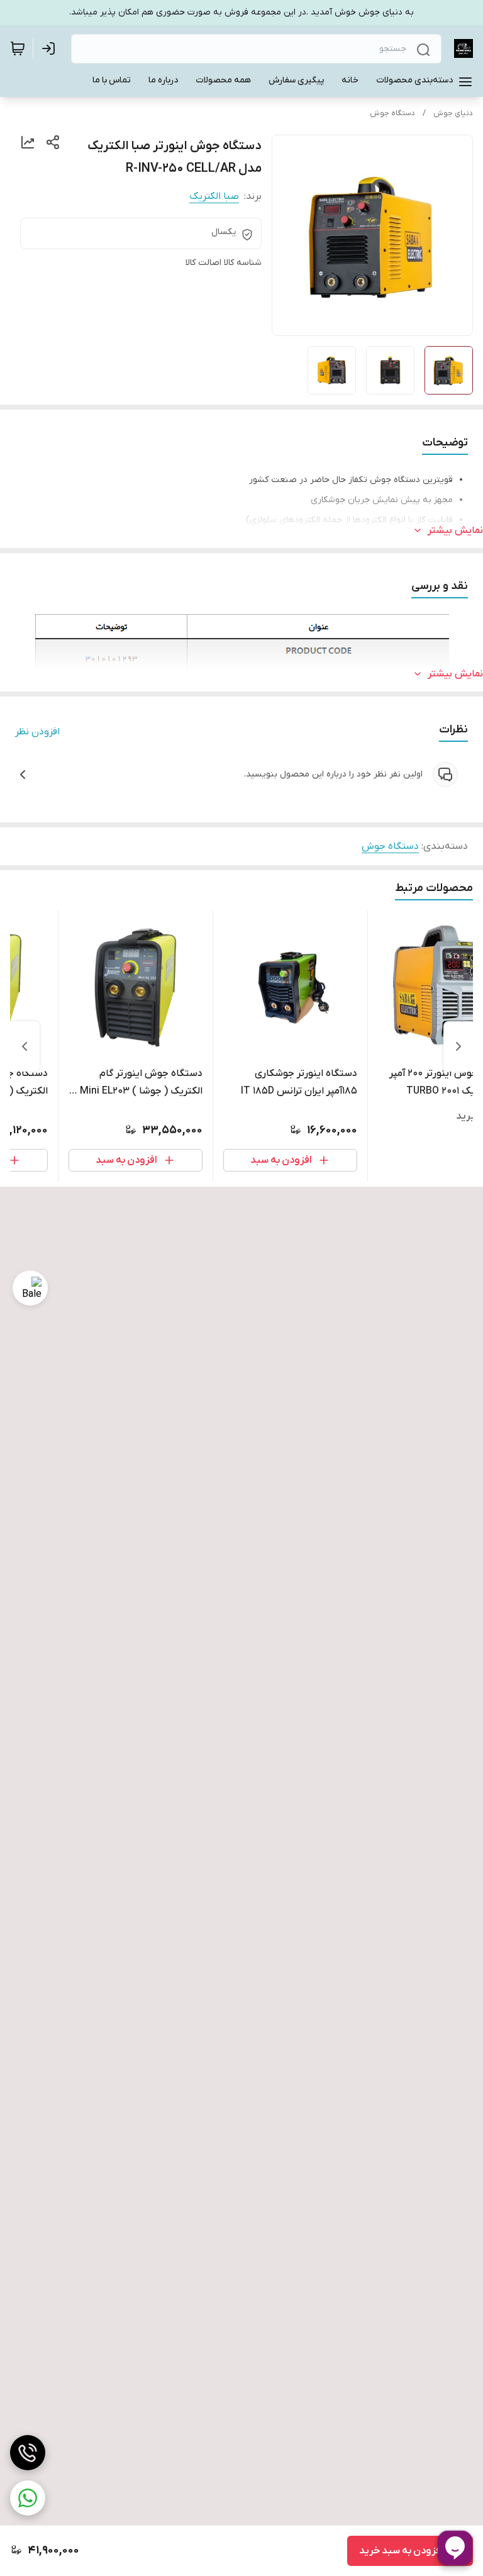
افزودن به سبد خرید (401, 2551)
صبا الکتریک (214, 196)
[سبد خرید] (18, 48)
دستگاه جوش (392, 113)
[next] (25, 1046)
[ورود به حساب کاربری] (51, 48)
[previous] (458, 1046)
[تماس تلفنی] (28, 2453)
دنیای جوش (453, 113)
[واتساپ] (28, 2498)
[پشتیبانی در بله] (30, 1288)
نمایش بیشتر (455, 530)
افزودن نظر (37, 732)
